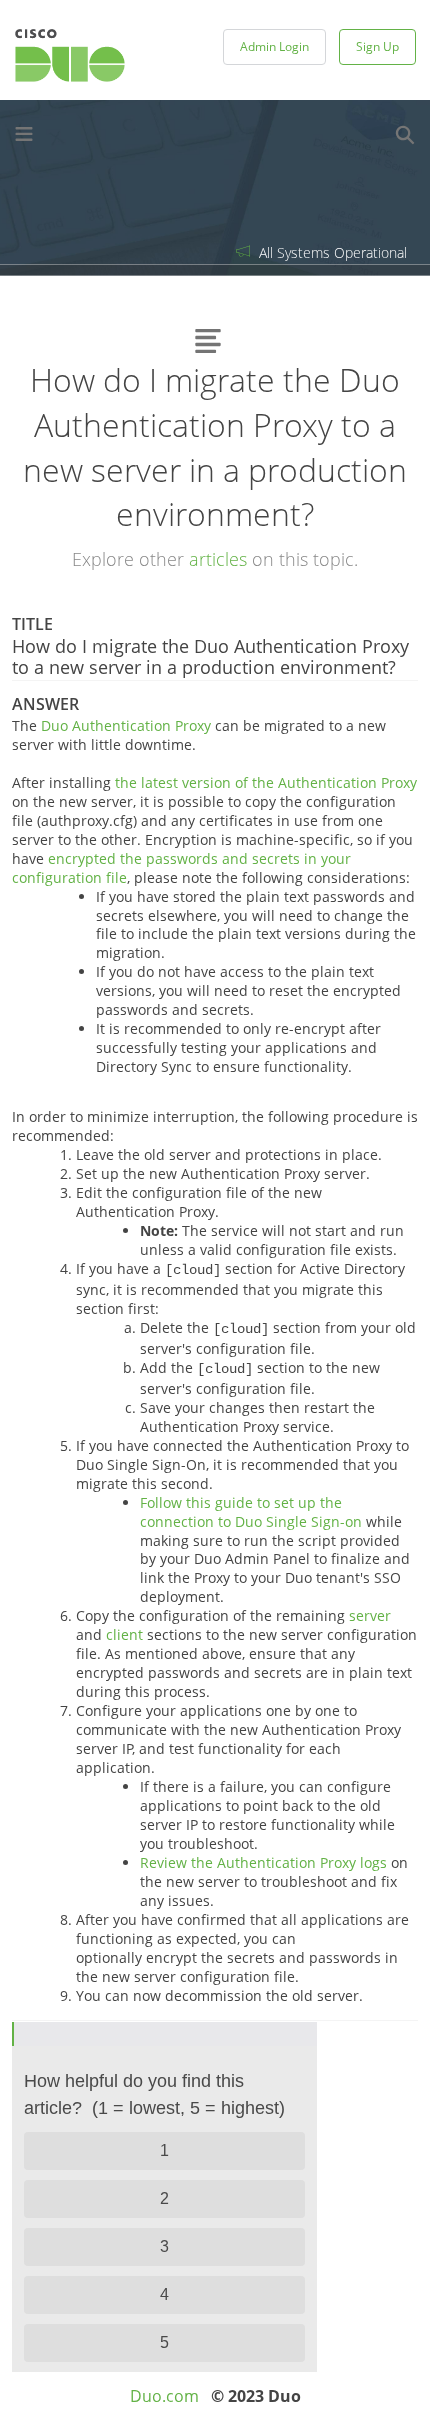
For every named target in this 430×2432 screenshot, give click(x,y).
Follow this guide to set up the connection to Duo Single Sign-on (251, 1512)
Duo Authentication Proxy (126, 725)
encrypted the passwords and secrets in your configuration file (181, 868)
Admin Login (274, 46)
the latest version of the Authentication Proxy (266, 782)
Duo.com (164, 2396)
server (370, 1615)
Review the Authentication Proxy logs (263, 1862)
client (124, 1634)
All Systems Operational (331, 252)
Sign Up (377, 46)
